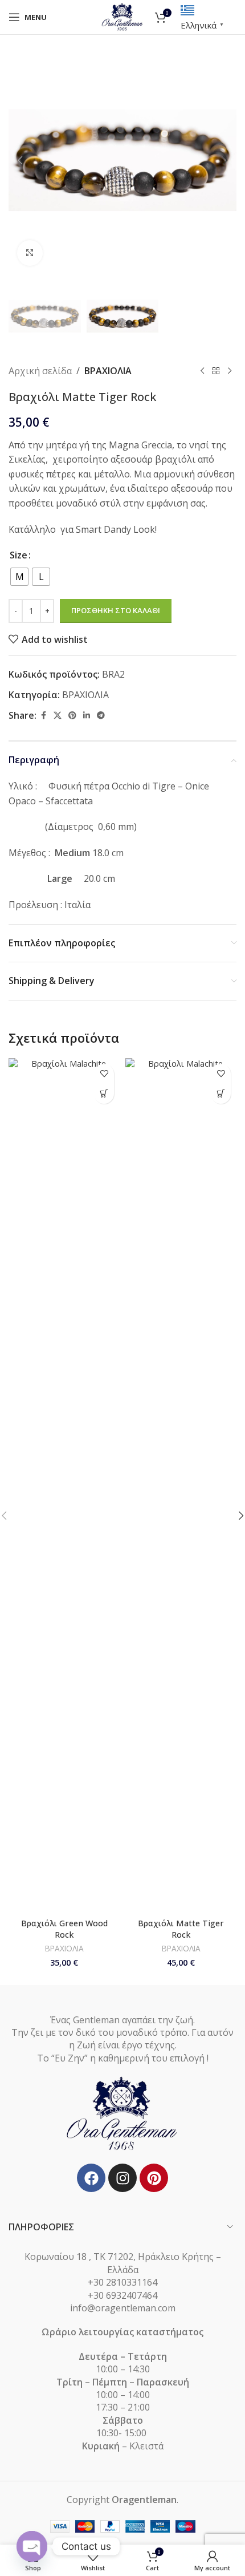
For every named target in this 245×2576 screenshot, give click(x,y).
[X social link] (58, 716)
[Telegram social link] (101, 716)
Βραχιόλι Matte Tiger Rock (181, 1929)
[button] (20, 160)
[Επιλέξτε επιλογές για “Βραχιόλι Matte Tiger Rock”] (221, 1094)
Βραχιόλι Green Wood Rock (64, 1929)
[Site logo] (123, 16)
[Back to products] (216, 371)
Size (19, 555)
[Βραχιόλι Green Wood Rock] (64, 1486)
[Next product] (230, 371)
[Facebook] (91, 2178)
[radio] (19, 577)
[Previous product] (202, 371)
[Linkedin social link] (87, 716)
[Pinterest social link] (72, 716)
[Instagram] (122, 2178)
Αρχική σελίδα (40, 371)
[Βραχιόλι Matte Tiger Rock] (181, 1486)
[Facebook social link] (43, 716)
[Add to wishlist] (104, 1074)
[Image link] (122, 2113)
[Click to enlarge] (30, 253)
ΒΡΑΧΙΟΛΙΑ (108, 371)
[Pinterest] (154, 2178)
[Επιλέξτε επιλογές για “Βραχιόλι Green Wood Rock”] (104, 1094)
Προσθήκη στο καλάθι (116, 610)
